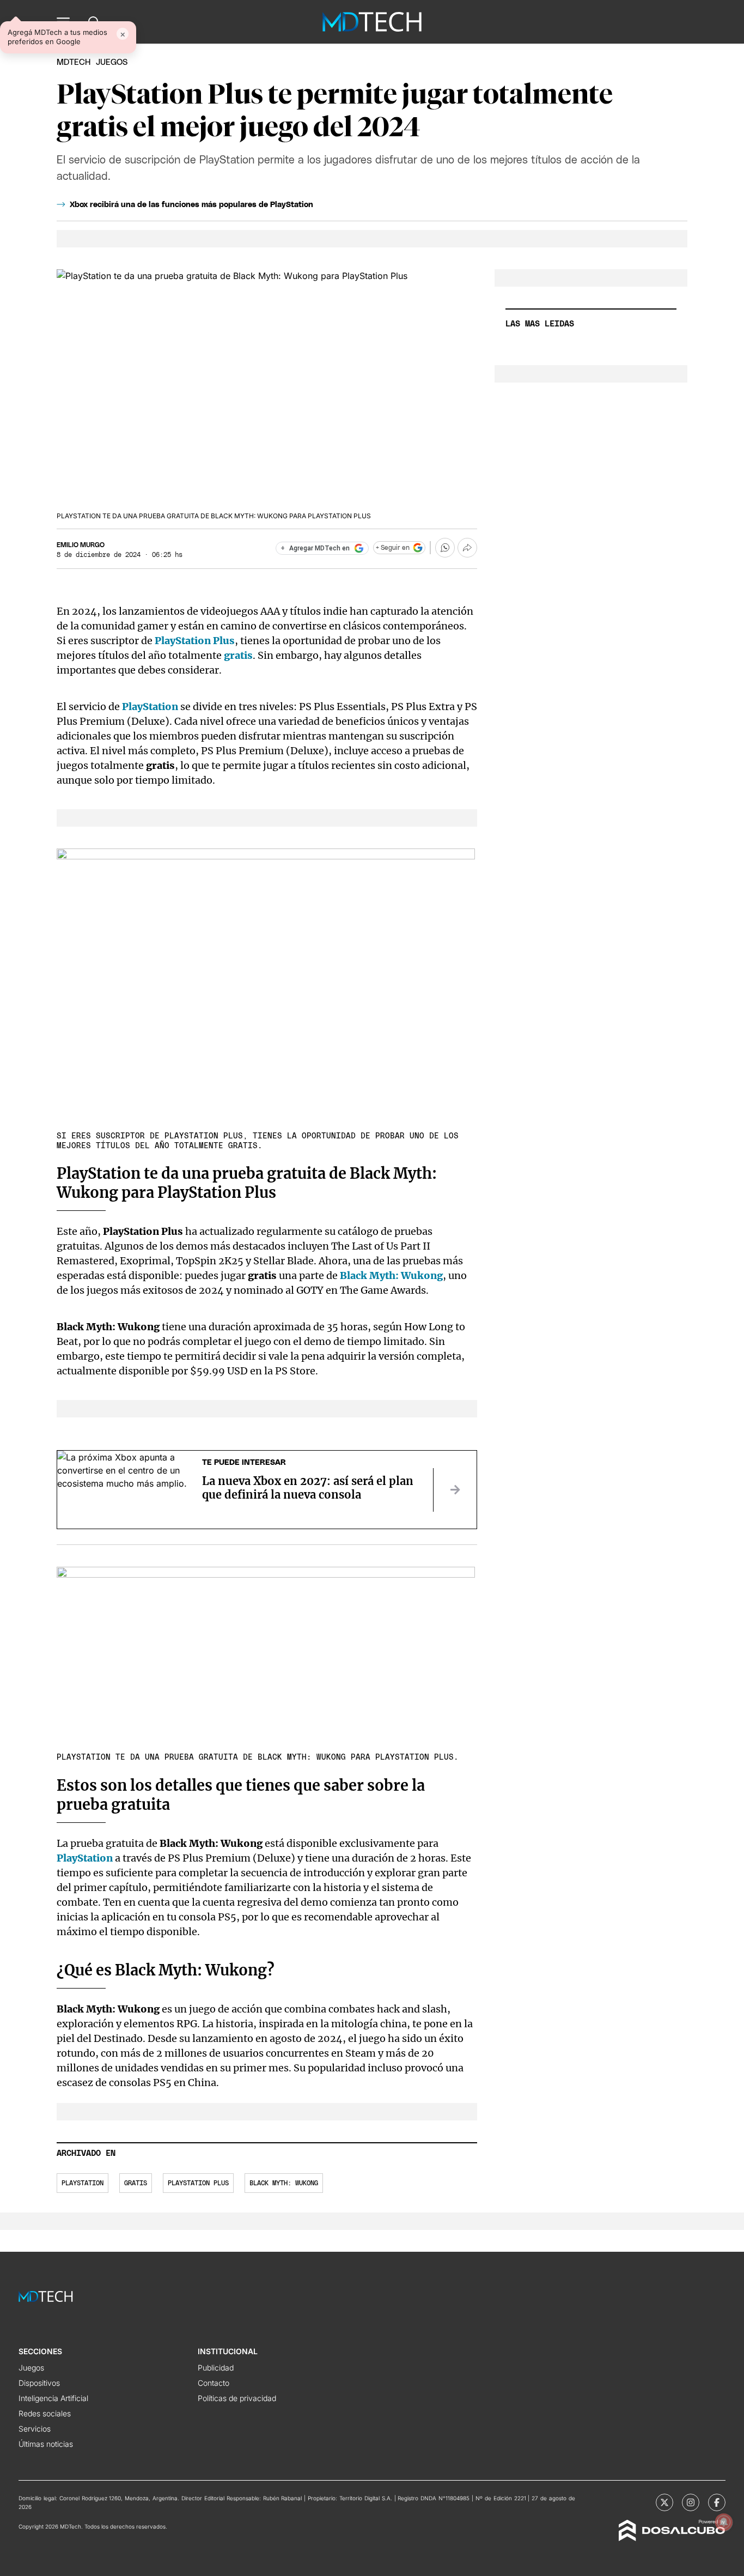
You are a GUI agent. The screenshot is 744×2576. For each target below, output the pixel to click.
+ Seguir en (393, 548)
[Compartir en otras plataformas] (467, 548)
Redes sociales (45, 2413)
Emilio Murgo (81, 545)
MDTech (74, 62)
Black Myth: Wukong (284, 2183)
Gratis (136, 2183)
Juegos (31, 2368)
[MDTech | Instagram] (691, 2502)
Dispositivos (39, 2383)
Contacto (214, 2383)
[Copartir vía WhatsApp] (445, 548)
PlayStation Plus (198, 2183)
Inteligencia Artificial (53, 2398)
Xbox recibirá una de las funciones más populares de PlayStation (191, 205)
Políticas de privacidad (237, 2398)
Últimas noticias (46, 2444)
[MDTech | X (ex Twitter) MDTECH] (664, 2502)
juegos (112, 62)
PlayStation (85, 1858)
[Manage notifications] (724, 2522)
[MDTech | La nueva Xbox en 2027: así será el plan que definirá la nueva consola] (455, 1490)
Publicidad (216, 2368)
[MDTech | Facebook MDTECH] (717, 2502)
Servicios (35, 2429)
